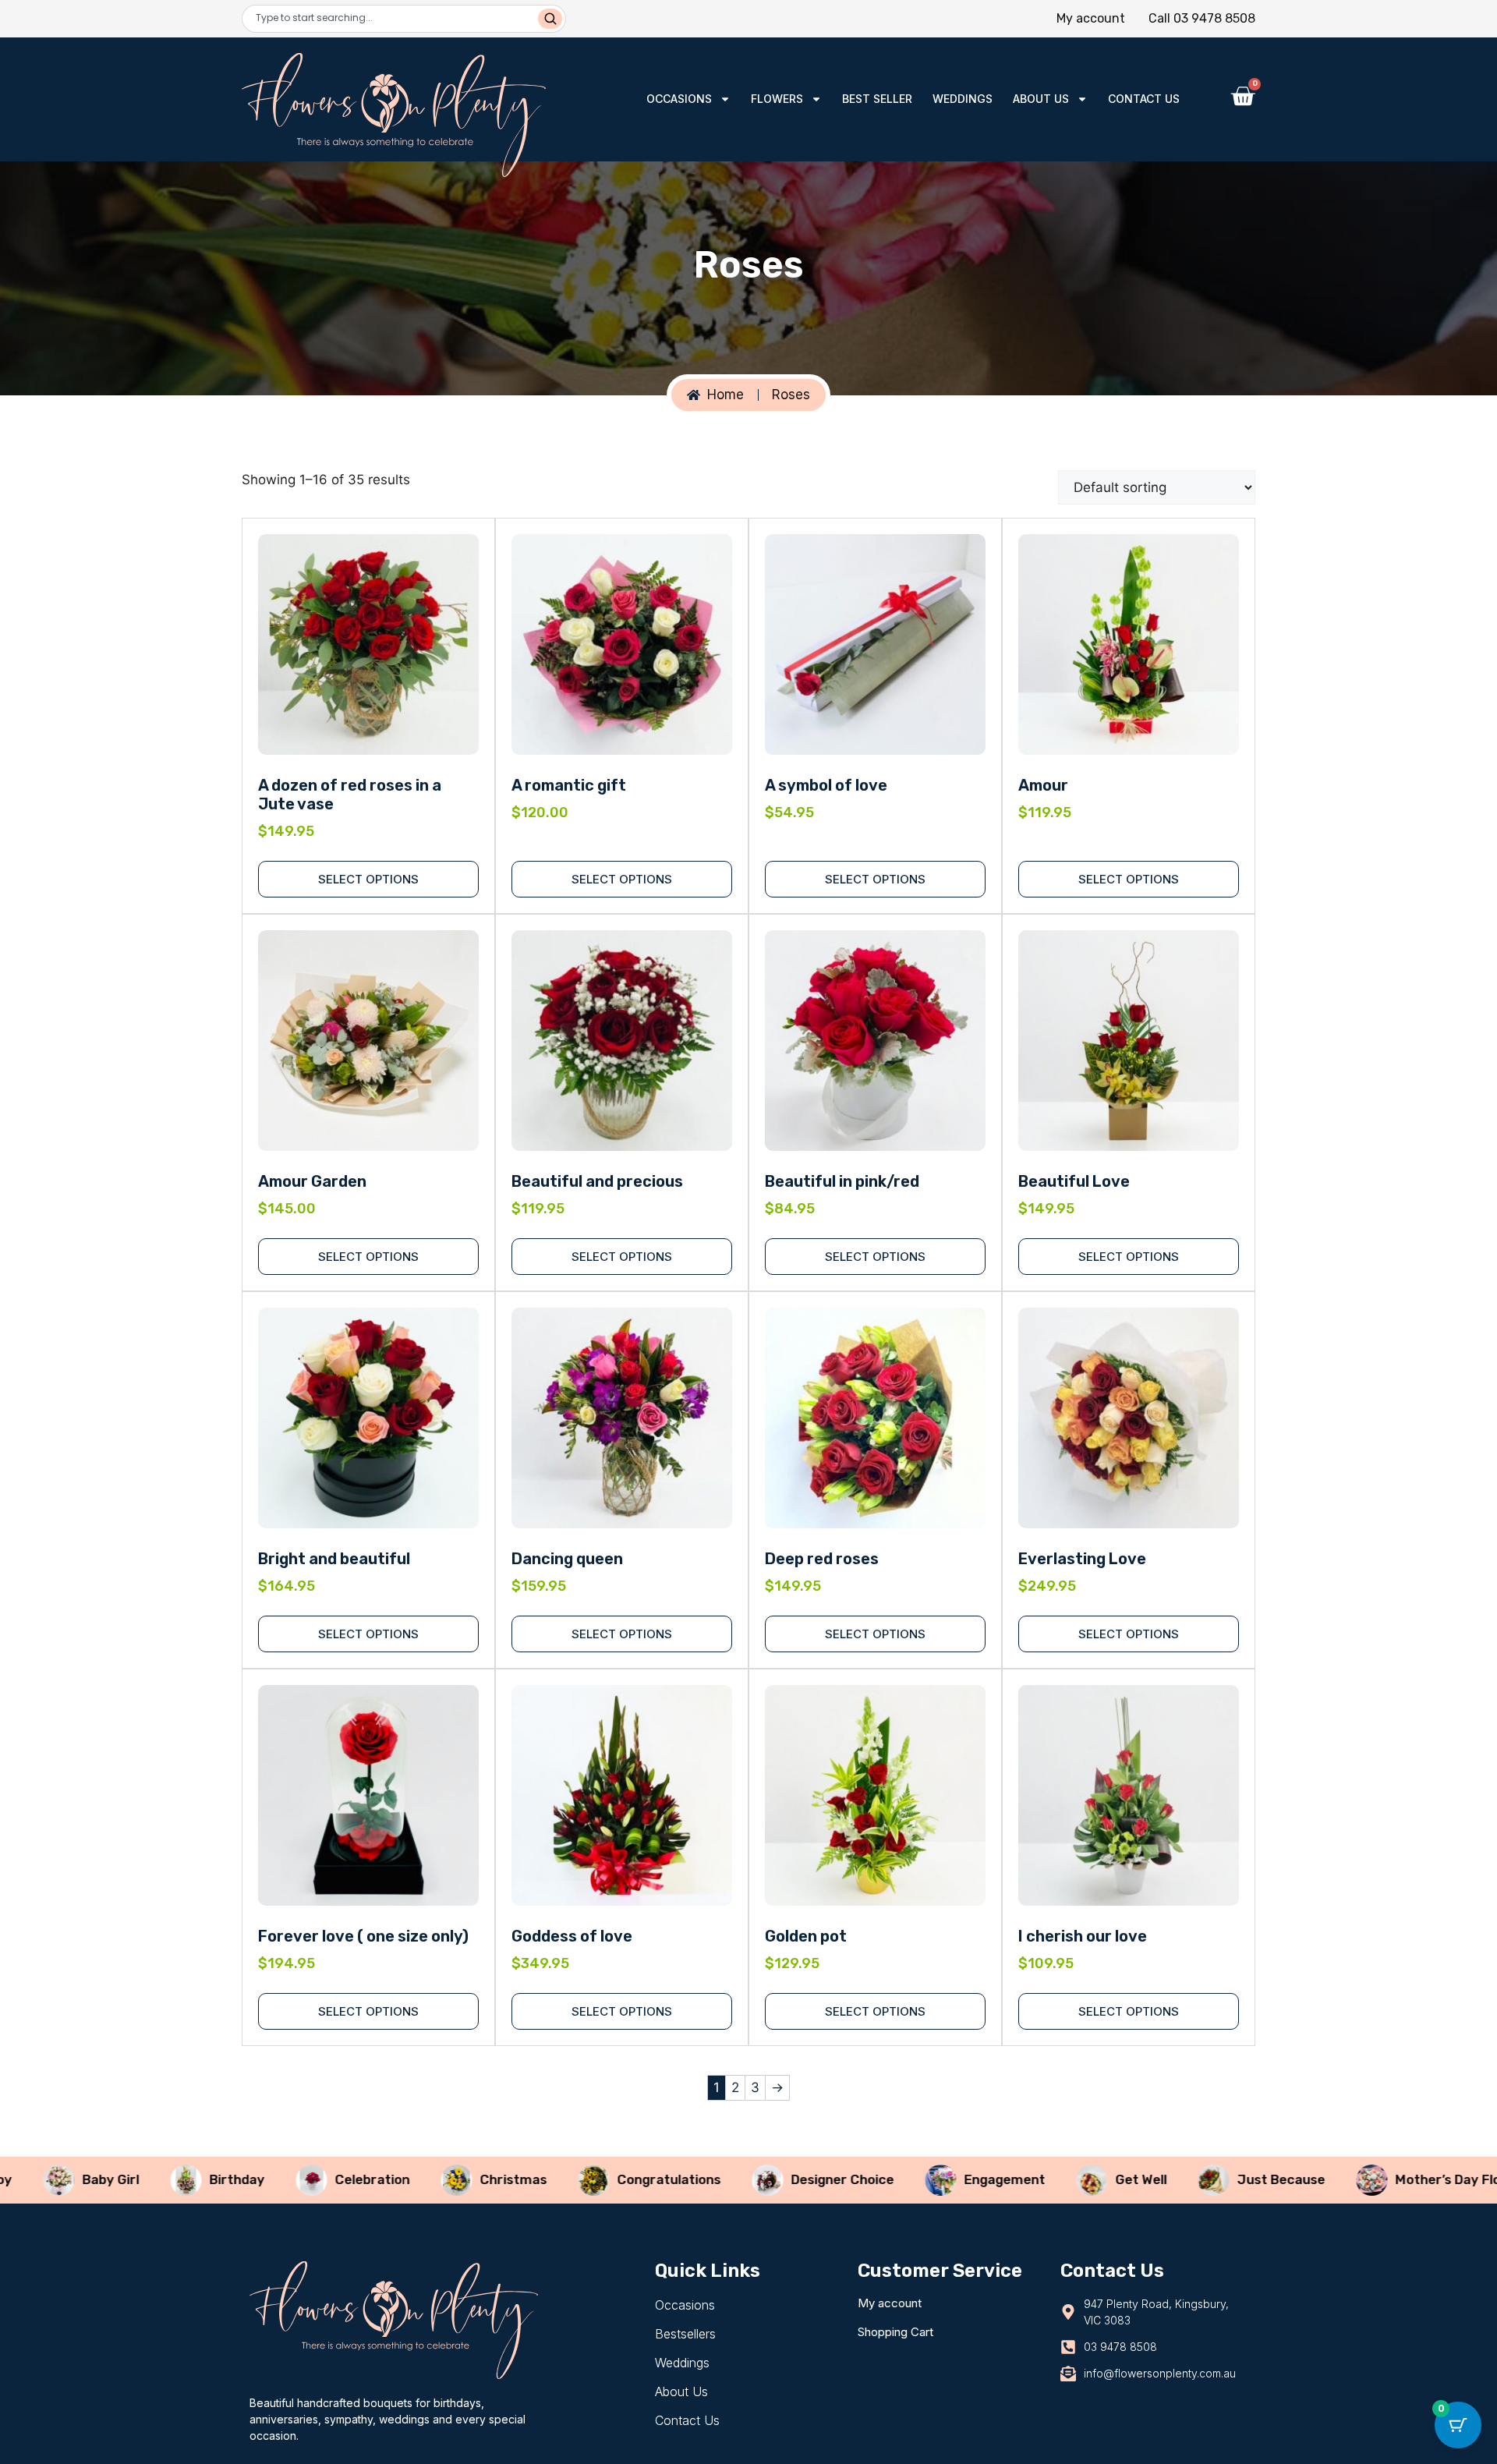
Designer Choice (772, 2179)
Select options (875, 1257)
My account (1091, 18)
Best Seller (877, 99)
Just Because (1210, 2179)
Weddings (963, 99)
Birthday (166, 2179)
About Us (1041, 99)
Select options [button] (368, 879)
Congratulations (598, 2179)
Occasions (679, 99)
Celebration (302, 2179)
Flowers (777, 99)
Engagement (934, 2179)
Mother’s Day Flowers (1393, 2179)
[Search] (550, 19)
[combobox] (392, 19)
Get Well (1071, 2179)
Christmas (443, 2179)
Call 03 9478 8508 (1202, 18)
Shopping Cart (895, 2332)
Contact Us (1144, 99)
